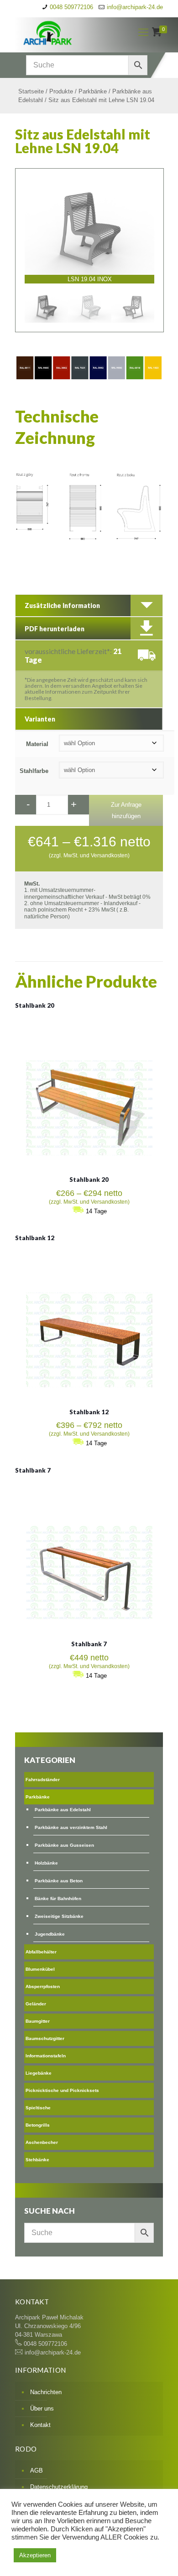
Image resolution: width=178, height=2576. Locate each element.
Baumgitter (38, 2021)
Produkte (61, 91)
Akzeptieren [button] (35, 2555)
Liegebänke (39, 2073)
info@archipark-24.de (135, 7)
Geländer (36, 2004)
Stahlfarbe (34, 771)
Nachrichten (46, 2392)
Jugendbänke (50, 1934)
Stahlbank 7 (33, 1470)
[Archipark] (68, 32)
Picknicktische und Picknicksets (62, 2090)
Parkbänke (93, 91)
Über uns (42, 2409)
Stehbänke (37, 2160)
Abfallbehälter (41, 1952)
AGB (37, 2470)
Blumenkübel (40, 1969)
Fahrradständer (43, 1780)
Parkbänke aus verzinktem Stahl (71, 1827)
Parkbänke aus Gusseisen (64, 1845)
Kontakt (40, 2425)
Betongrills (38, 2125)
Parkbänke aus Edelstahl (63, 1810)
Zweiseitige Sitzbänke (59, 1916)
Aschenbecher (42, 2142)
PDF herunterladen (55, 629)
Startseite (31, 91)
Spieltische (38, 2108)
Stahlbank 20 (35, 1005)
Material (37, 744)
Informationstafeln (46, 2056)
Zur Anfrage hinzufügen (126, 810)
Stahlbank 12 (35, 1238)
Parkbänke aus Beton (59, 1881)
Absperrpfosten (43, 1986)
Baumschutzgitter (45, 2038)
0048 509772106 (71, 7)
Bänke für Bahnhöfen (58, 1899)
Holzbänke (46, 1863)
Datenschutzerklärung (59, 2487)
